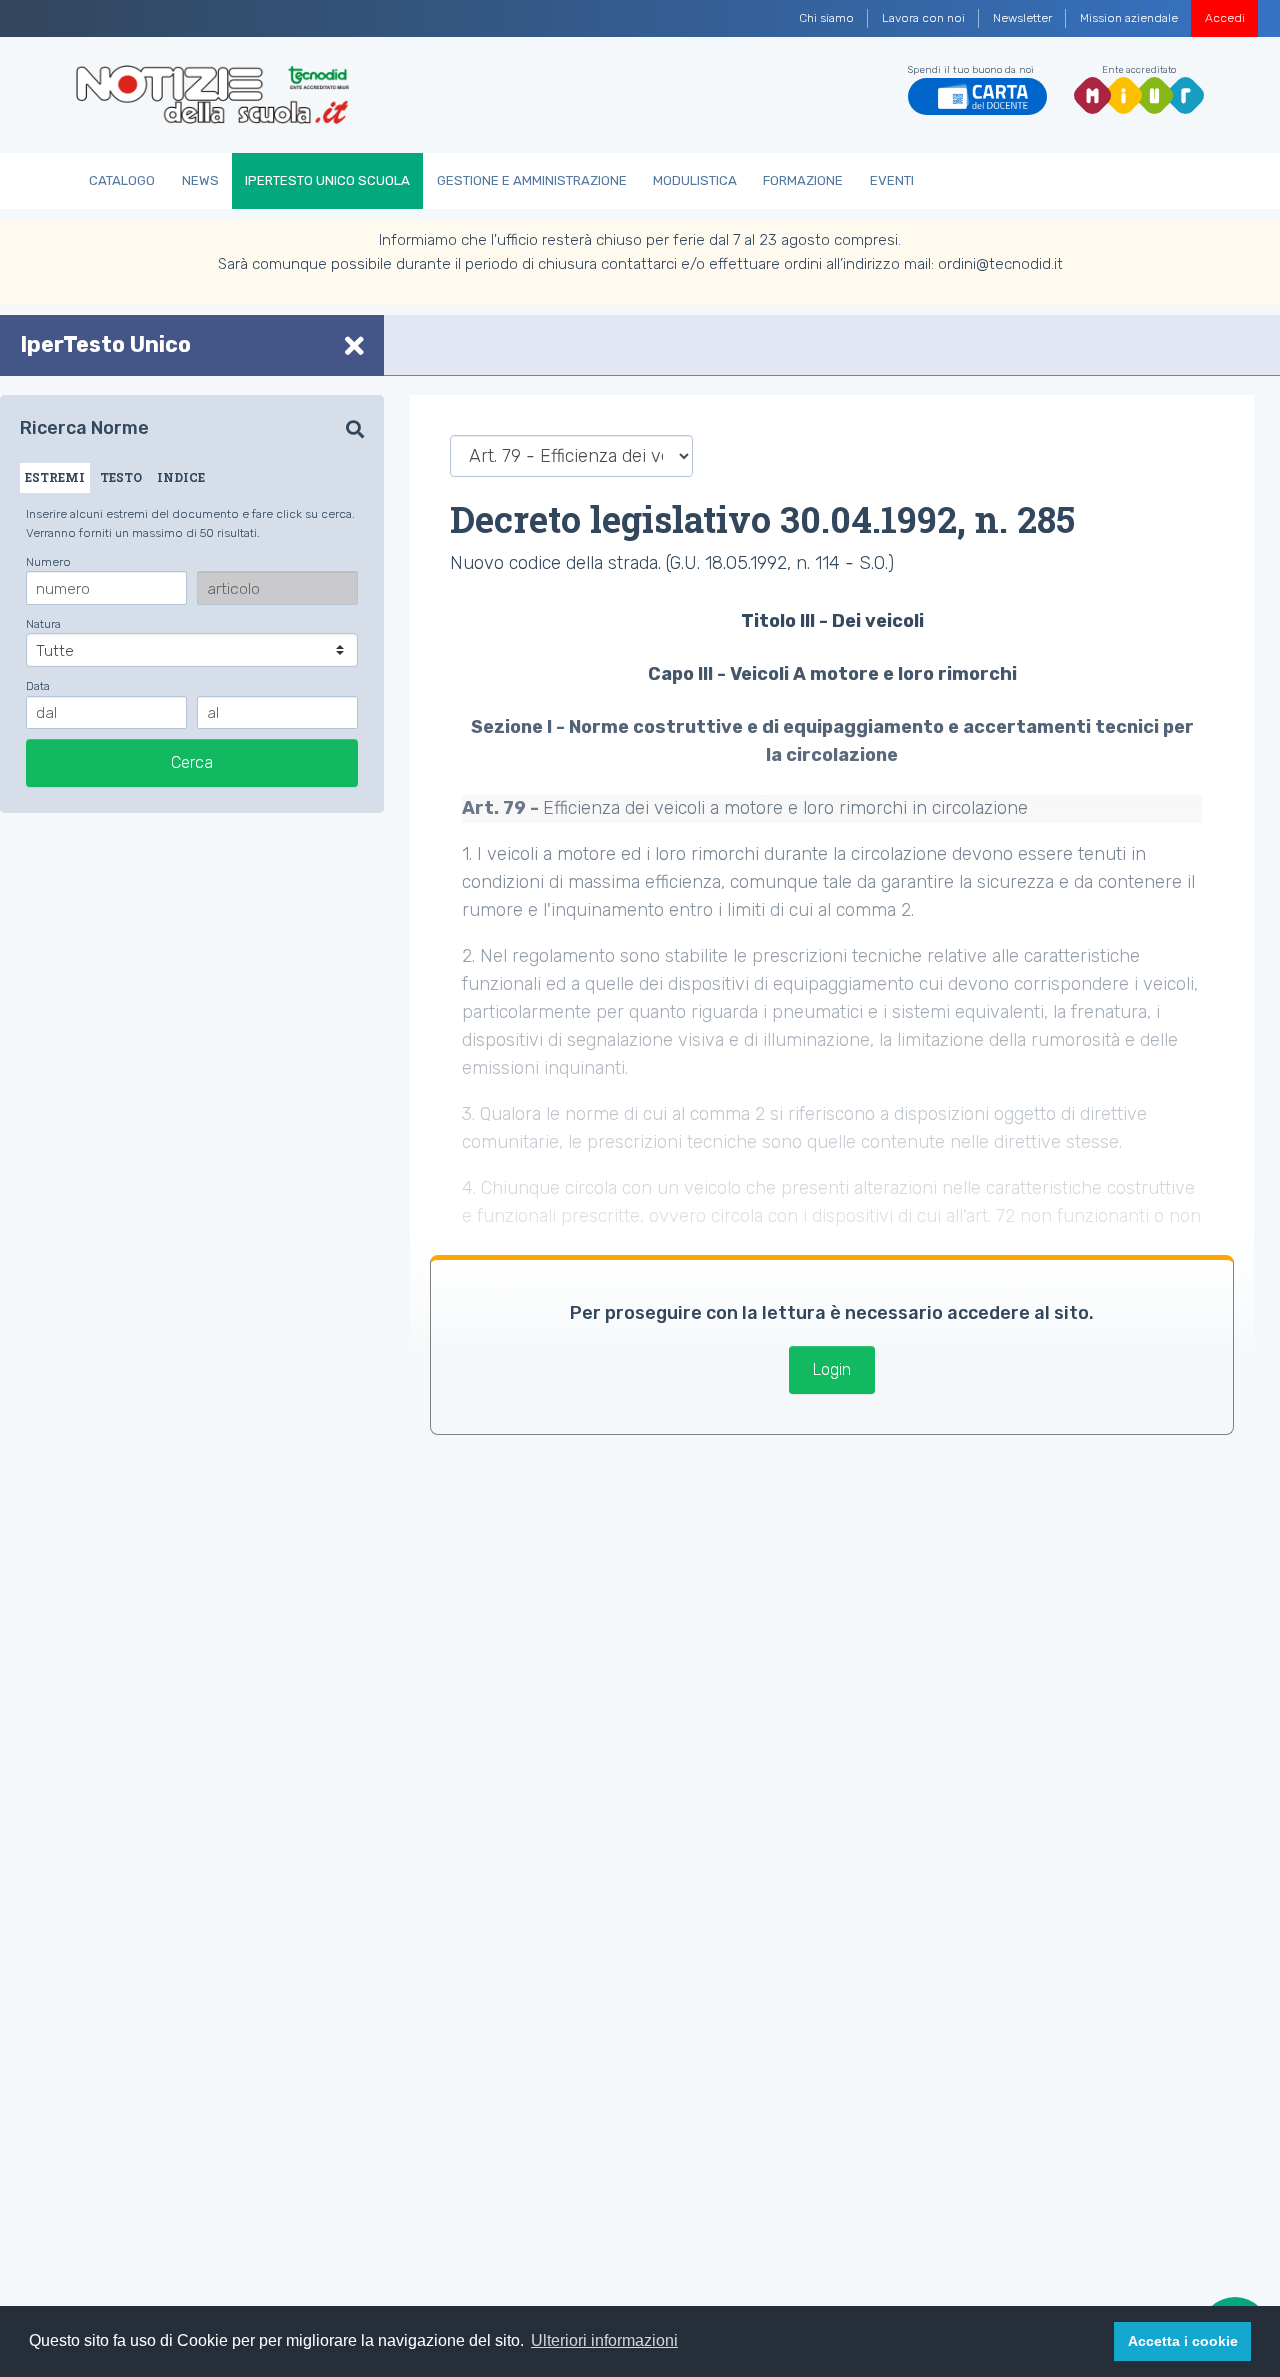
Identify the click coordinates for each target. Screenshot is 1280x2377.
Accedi (1225, 18)
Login (832, 1369)
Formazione (803, 180)
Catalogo (122, 180)
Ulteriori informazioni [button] (604, 2340)
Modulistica (695, 180)
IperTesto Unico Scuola (327, 180)
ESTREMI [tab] (55, 477)
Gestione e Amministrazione (532, 180)
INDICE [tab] (181, 477)
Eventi (892, 180)
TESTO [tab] (121, 477)
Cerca (192, 762)
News (200, 180)
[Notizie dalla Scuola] (212, 95)
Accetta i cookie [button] (1183, 2341)
